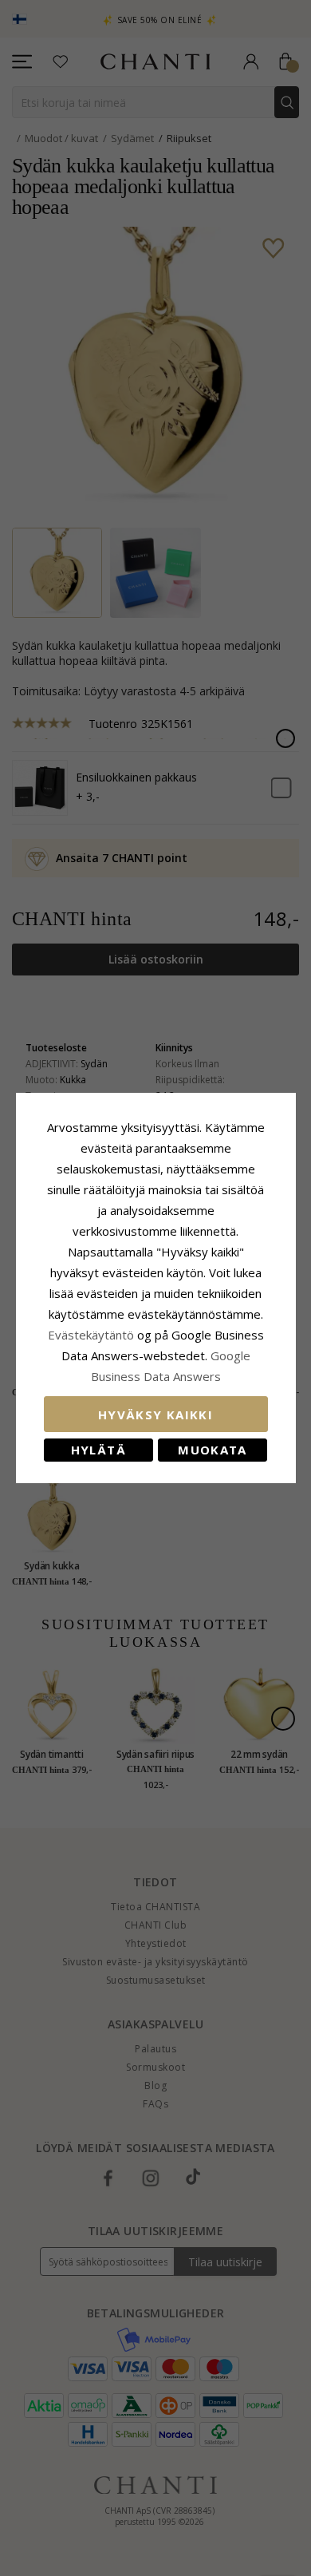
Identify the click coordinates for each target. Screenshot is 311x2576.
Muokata (212, 1450)
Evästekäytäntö (91, 1335)
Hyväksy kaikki (155, 1415)
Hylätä (98, 1450)
